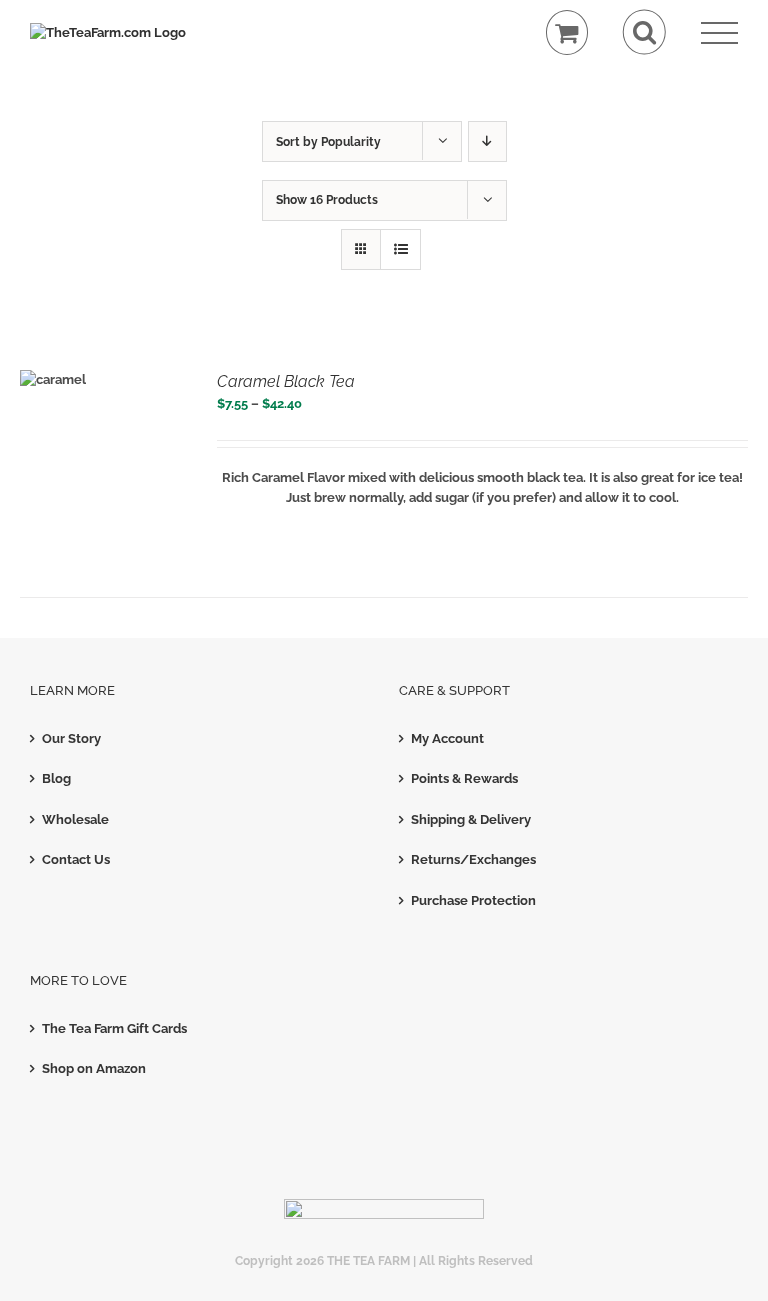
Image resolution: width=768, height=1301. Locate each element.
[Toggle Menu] (719, 33)
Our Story (71, 738)
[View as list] (400, 249)
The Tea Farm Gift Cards (114, 1028)
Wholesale (75, 819)
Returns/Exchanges (473, 859)
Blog (56, 778)
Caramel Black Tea (286, 381)
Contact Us (76, 859)
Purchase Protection (473, 900)
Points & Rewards (464, 778)
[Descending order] (487, 141)
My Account (447, 738)
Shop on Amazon (94, 1068)
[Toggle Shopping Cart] (567, 32)
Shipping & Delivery (471, 819)
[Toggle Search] (644, 32)
